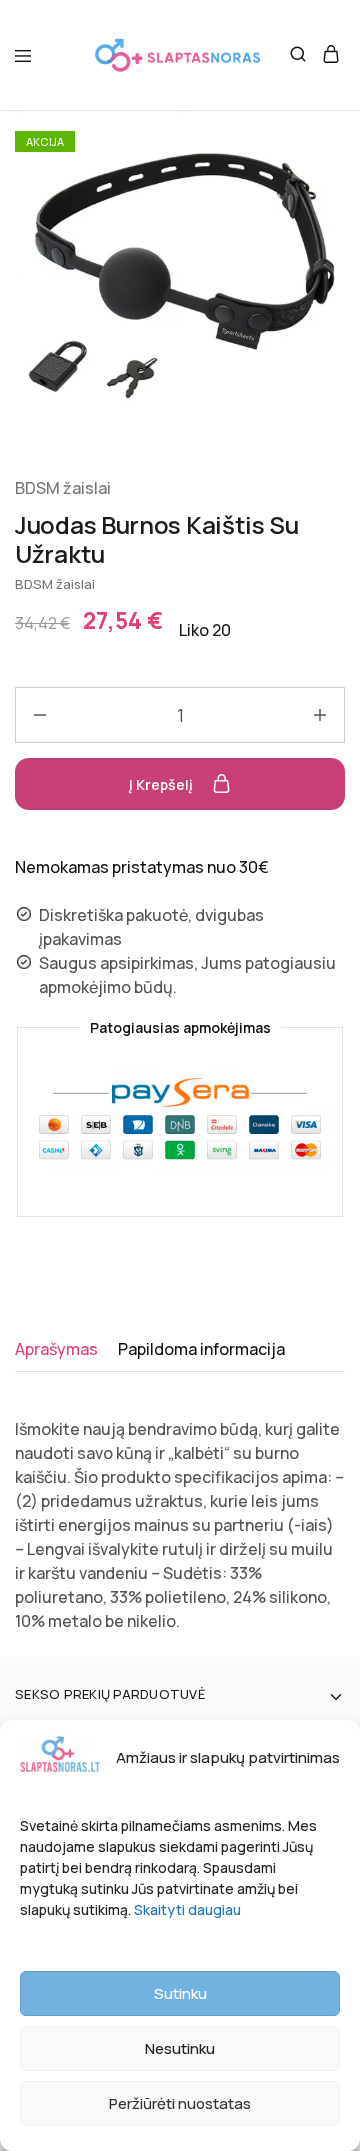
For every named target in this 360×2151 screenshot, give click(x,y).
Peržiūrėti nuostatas (180, 2103)
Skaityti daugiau (187, 1909)
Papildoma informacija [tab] (201, 1349)
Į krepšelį (162, 784)
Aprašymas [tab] (56, 1349)
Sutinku (180, 1993)
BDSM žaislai (63, 488)
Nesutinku (180, 2048)
